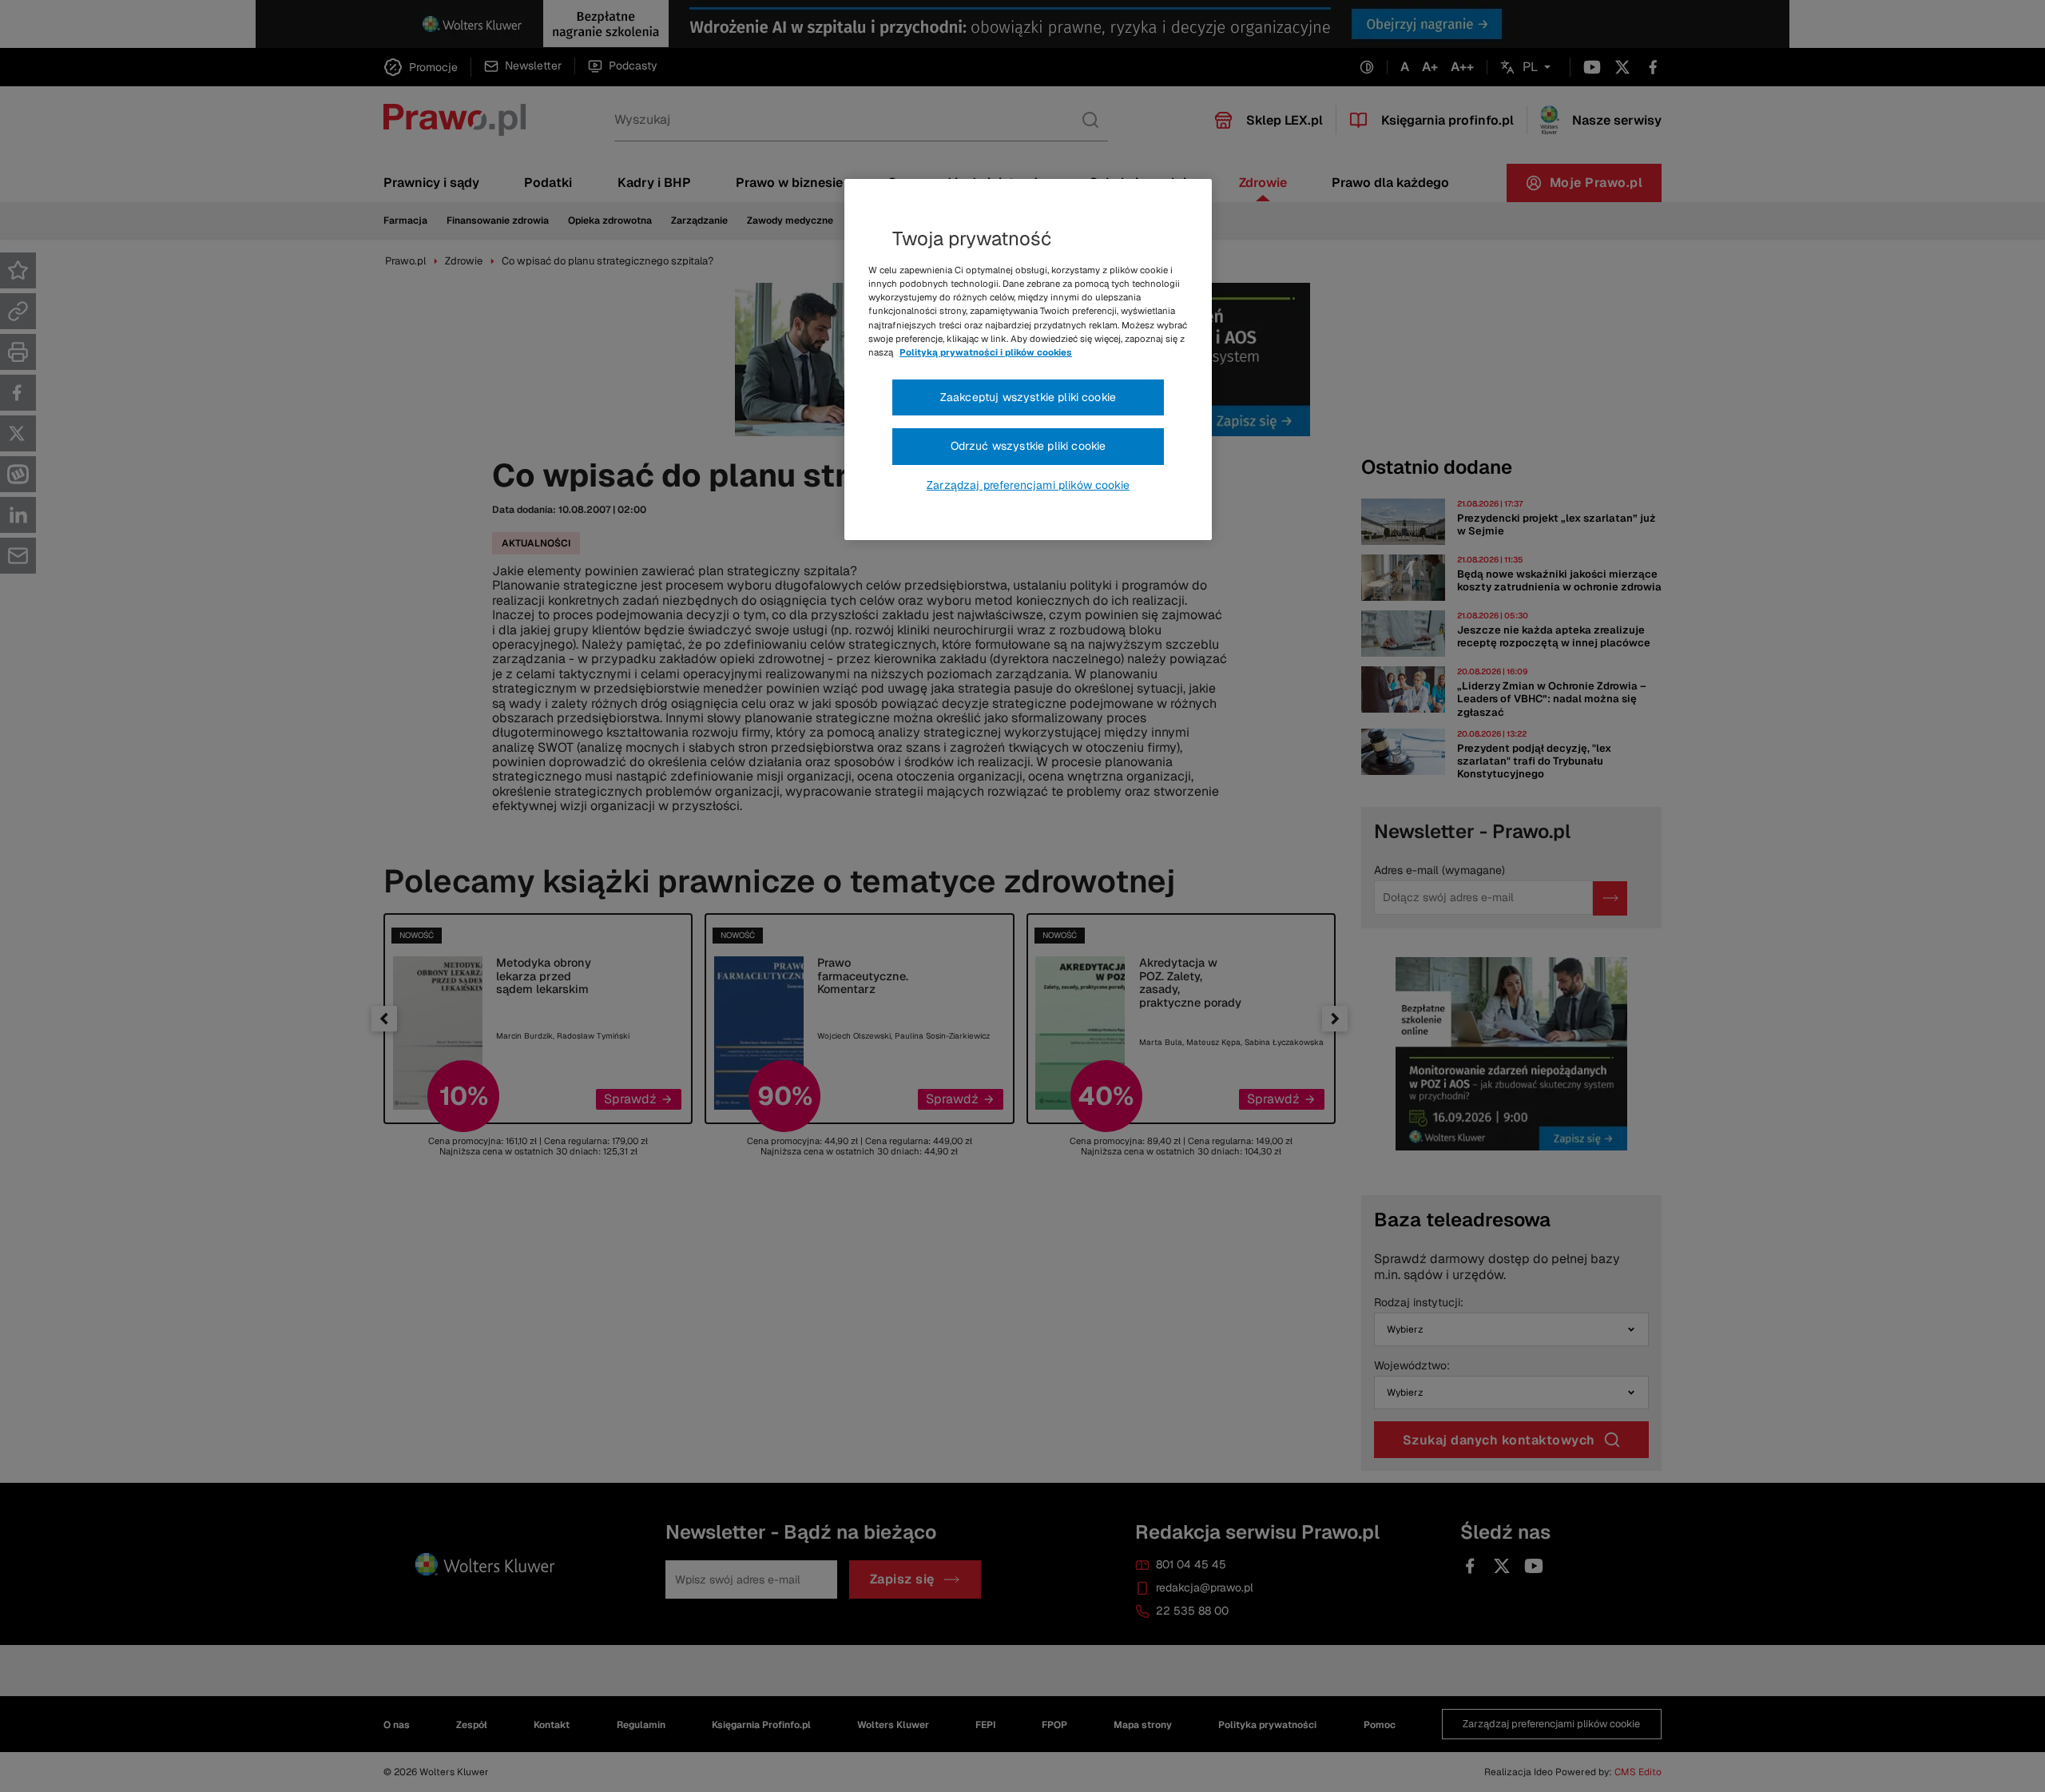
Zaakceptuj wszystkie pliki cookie (1028, 397)
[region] (1028, 360)
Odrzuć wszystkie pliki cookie (1028, 446)
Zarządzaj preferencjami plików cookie (1028, 485)
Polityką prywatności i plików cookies (986, 352)
